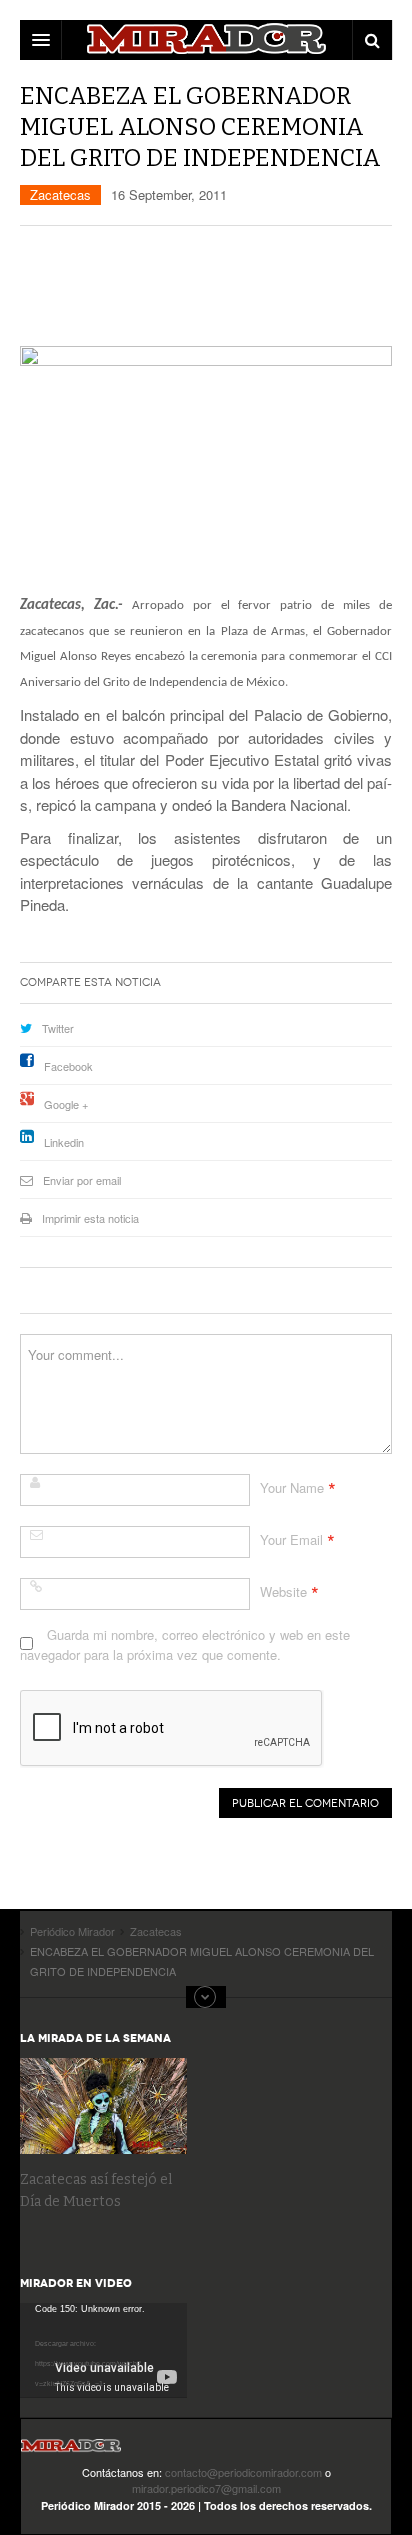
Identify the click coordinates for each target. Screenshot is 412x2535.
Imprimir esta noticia (90, 1218)
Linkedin (64, 1142)
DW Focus (206, 40)
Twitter (58, 1028)
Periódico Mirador (71, 2451)
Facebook (68, 1066)
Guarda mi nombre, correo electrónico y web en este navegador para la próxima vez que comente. (185, 1644)
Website (283, 1591)
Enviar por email (82, 1180)
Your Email (291, 1539)
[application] (103, 2350)
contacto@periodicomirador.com (243, 2472)
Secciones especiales (206, 1997)
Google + (66, 1104)
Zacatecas (60, 194)
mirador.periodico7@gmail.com (206, 2488)
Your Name (292, 1487)
